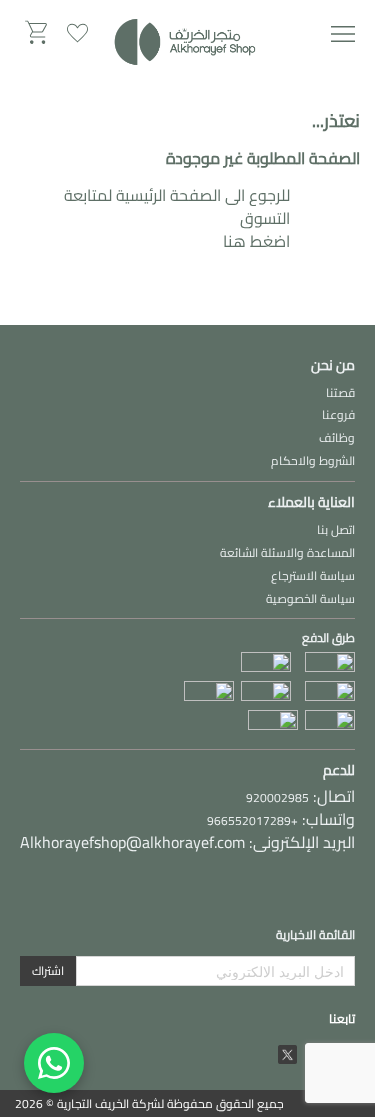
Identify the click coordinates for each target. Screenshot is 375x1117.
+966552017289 (252, 820)
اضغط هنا (256, 241)
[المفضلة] (77, 32)
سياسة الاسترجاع (313, 575)
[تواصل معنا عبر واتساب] (54, 1063)
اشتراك (48, 970)
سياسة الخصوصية (310, 598)
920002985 (277, 797)
